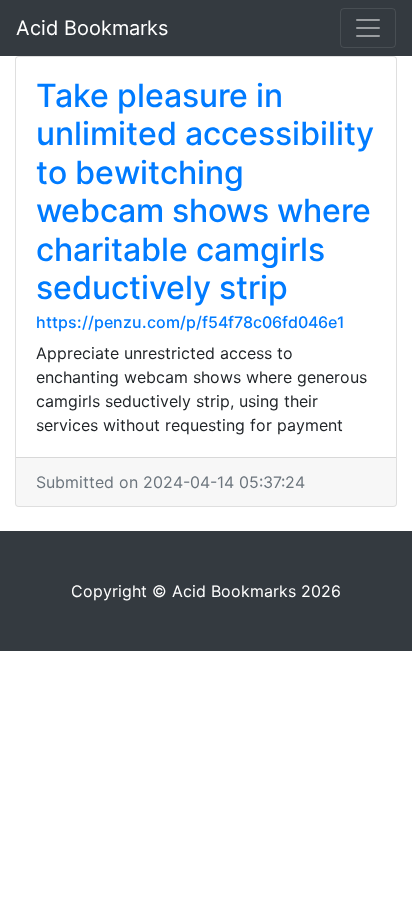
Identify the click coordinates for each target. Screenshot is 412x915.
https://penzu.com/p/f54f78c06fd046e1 (190, 322)
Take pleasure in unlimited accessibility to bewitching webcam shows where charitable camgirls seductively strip (205, 191)
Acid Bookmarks (92, 28)
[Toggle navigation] (368, 28)
